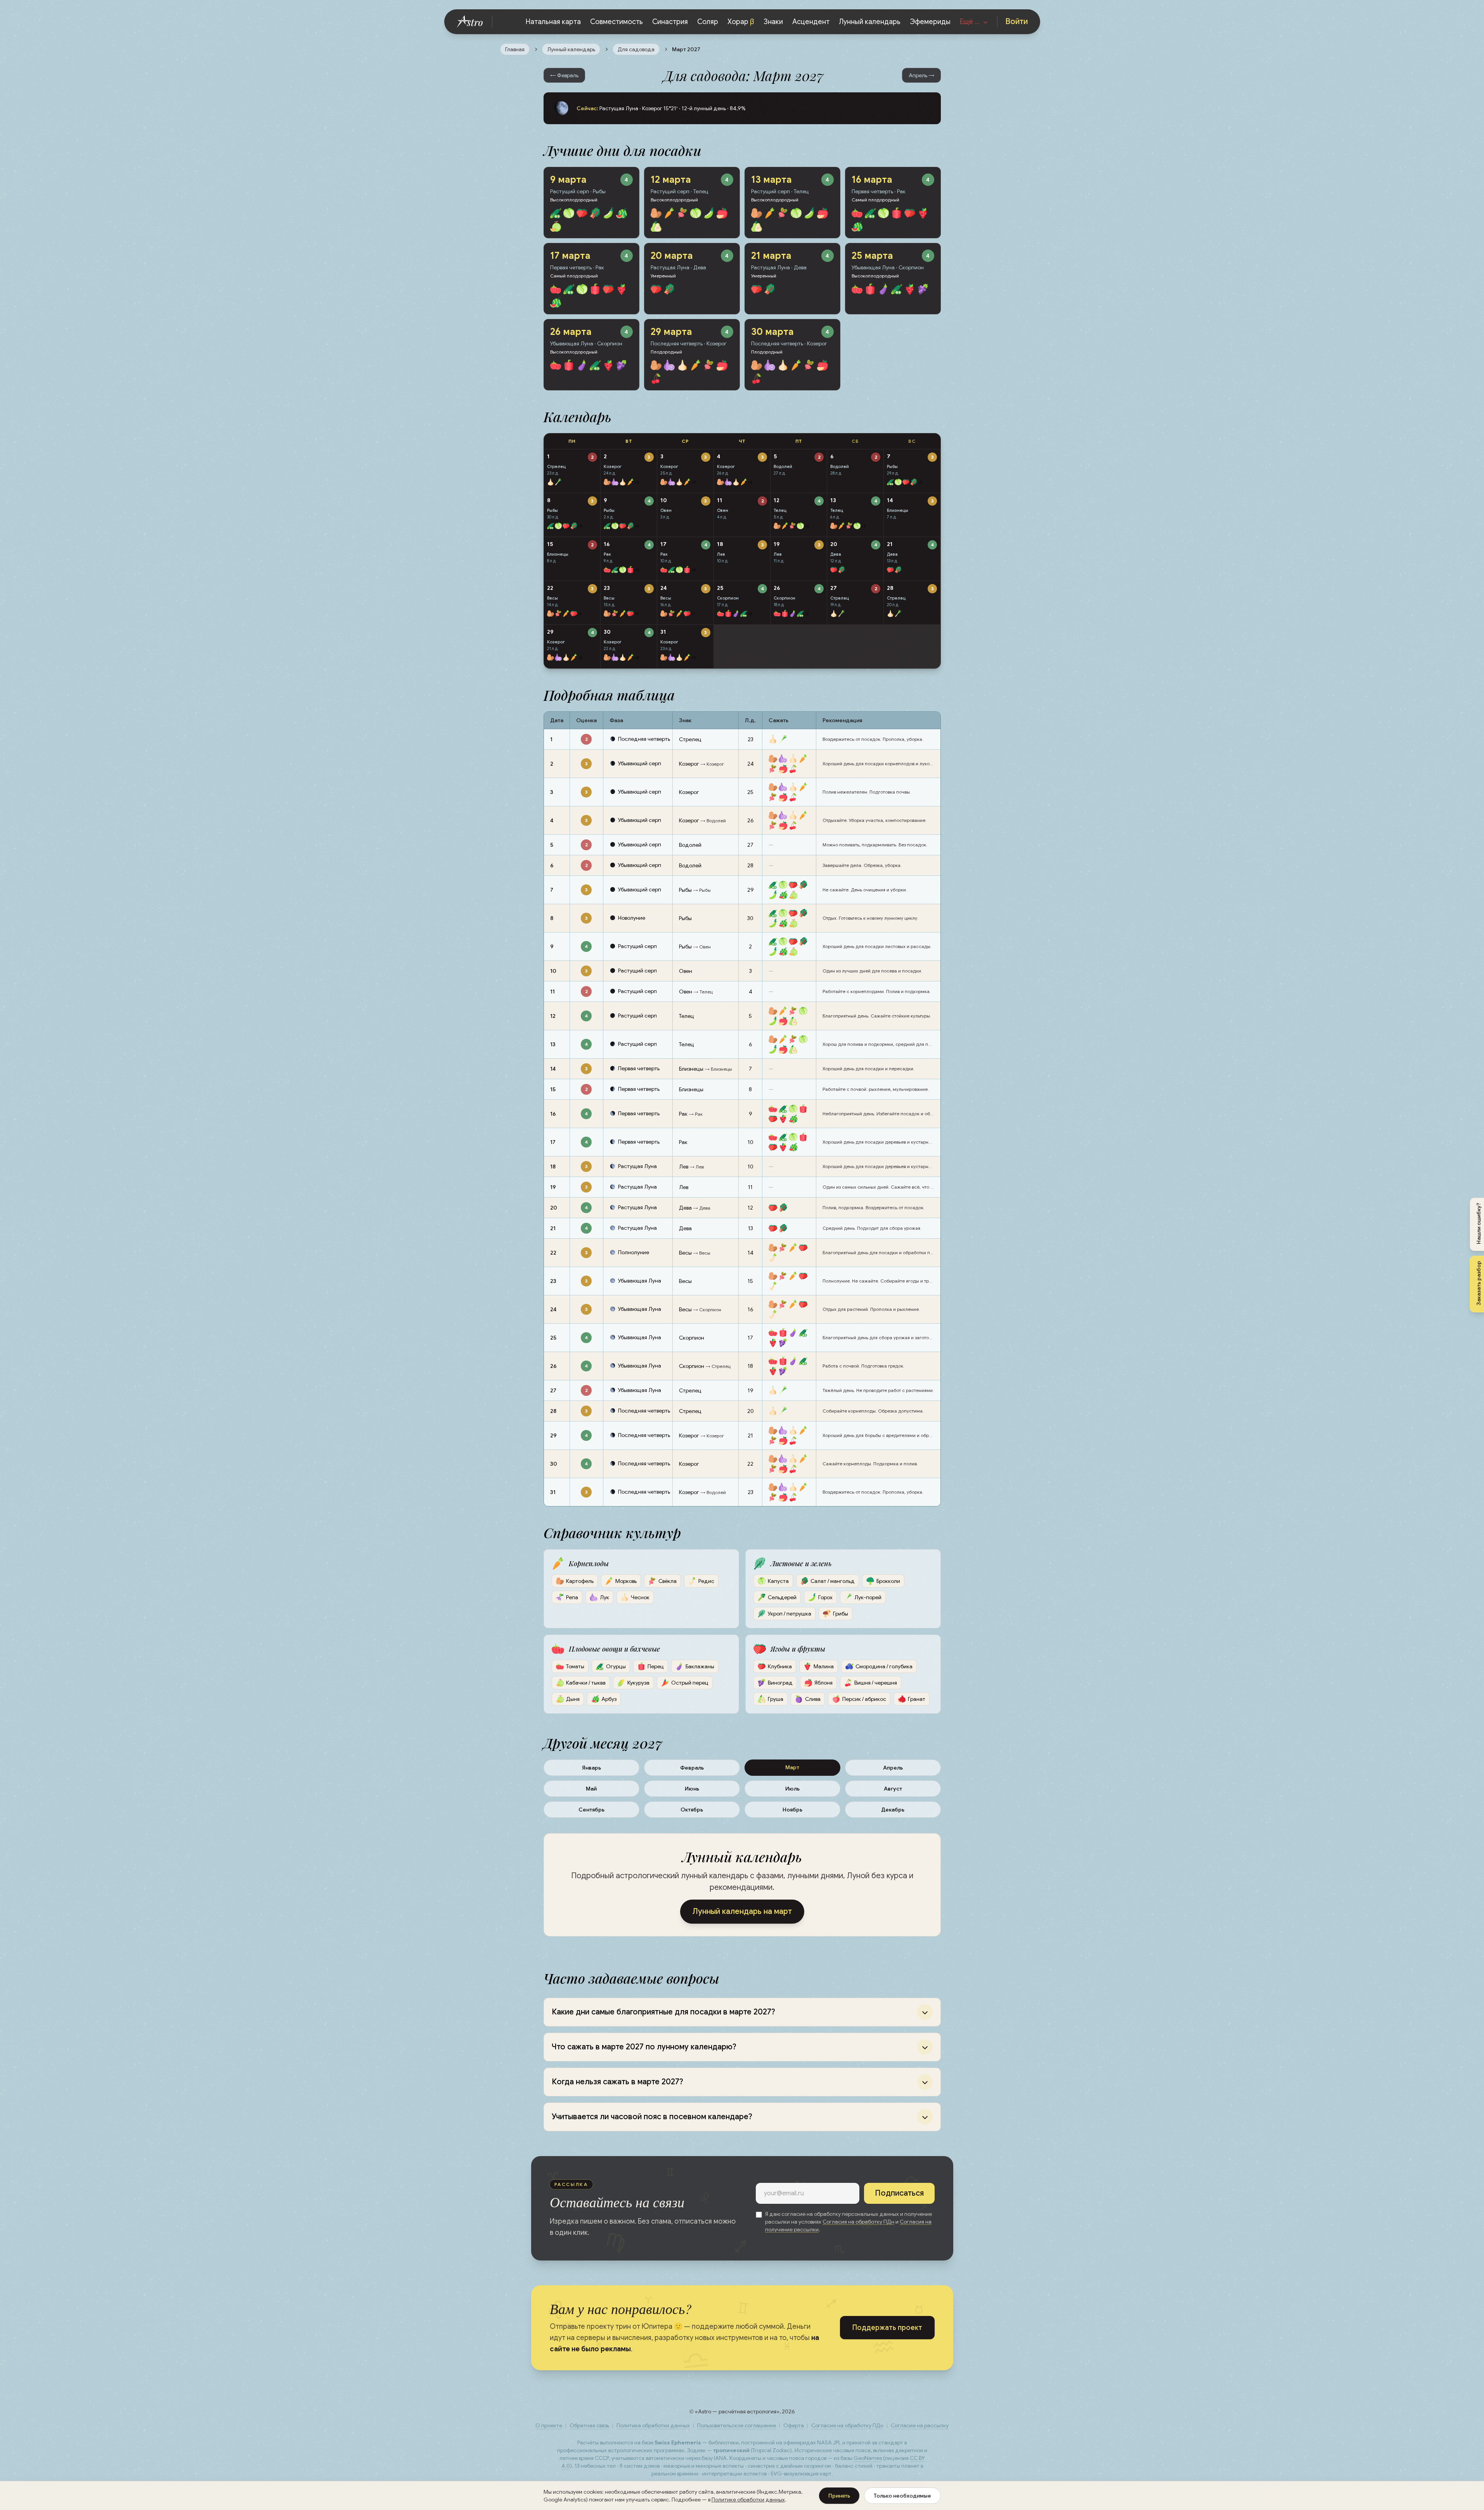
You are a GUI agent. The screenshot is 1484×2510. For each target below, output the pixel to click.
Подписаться (899, 2193)
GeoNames (868, 2458)
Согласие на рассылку (920, 2425)
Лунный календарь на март (742, 1911)
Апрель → (921, 75)
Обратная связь (589, 2425)
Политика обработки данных (653, 2425)
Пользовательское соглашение (737, 2425)
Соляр (708, 22)
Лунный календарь (870, 22)
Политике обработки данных (748, 2500)
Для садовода (636, 49)
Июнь (692, 1789)
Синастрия (670, 22)
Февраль (692, 1768)
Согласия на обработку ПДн (858, 2222)
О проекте (549, 2425)
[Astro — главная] (475, 22)
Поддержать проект (887, 2328)
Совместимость (616, 22)
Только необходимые (902, 2496)
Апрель (893, 1768)
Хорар (741, 22)
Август (893, 1789)
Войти (1016, 22)
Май (591, 1789)
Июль (792, 1789)
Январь (591, 1768)
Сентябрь (591, 1810)
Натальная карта (553, 22)
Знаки (773, 22)
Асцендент (811, 22)
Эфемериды (930, 22)
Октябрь (692, 1810)
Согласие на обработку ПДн (847, 2425)
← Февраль (564, 75)
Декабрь (893, 1810)
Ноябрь (792, 1810)
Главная (515, 49)
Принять (839, 2496)
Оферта (794, 2425)
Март (792, 1767)
